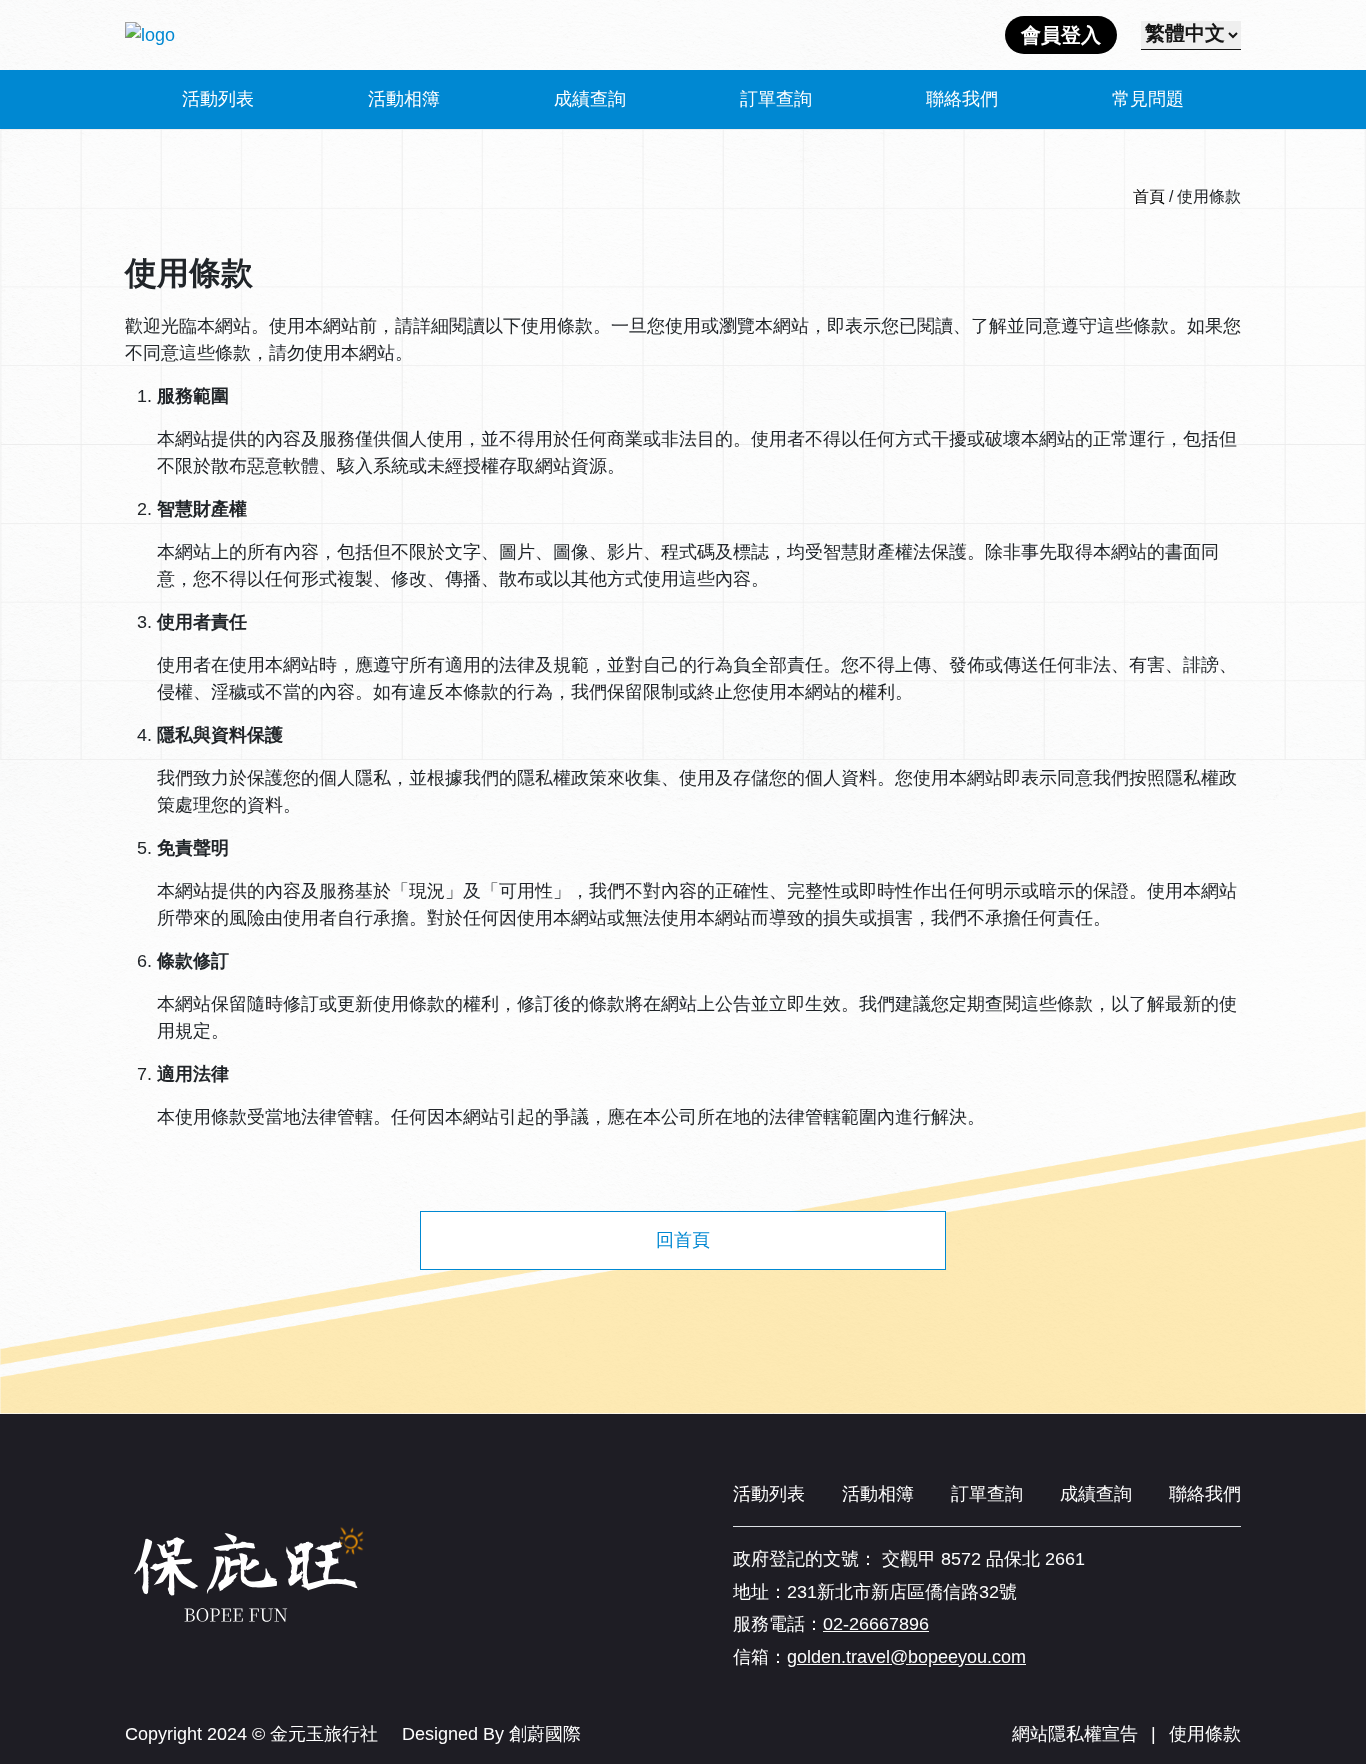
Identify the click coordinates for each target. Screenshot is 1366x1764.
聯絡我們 (962, 99)
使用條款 (1205, 1734)
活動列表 (218, 99)
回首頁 (683, 1240)
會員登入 (1061, 35)
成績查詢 (590, 99)
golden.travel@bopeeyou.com (906, 1657)
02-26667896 (876, 1624)
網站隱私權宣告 (1075, 1734)
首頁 (1149, 196)
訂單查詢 (776, 99)
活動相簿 (404, 99)
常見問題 (1148, 99)
